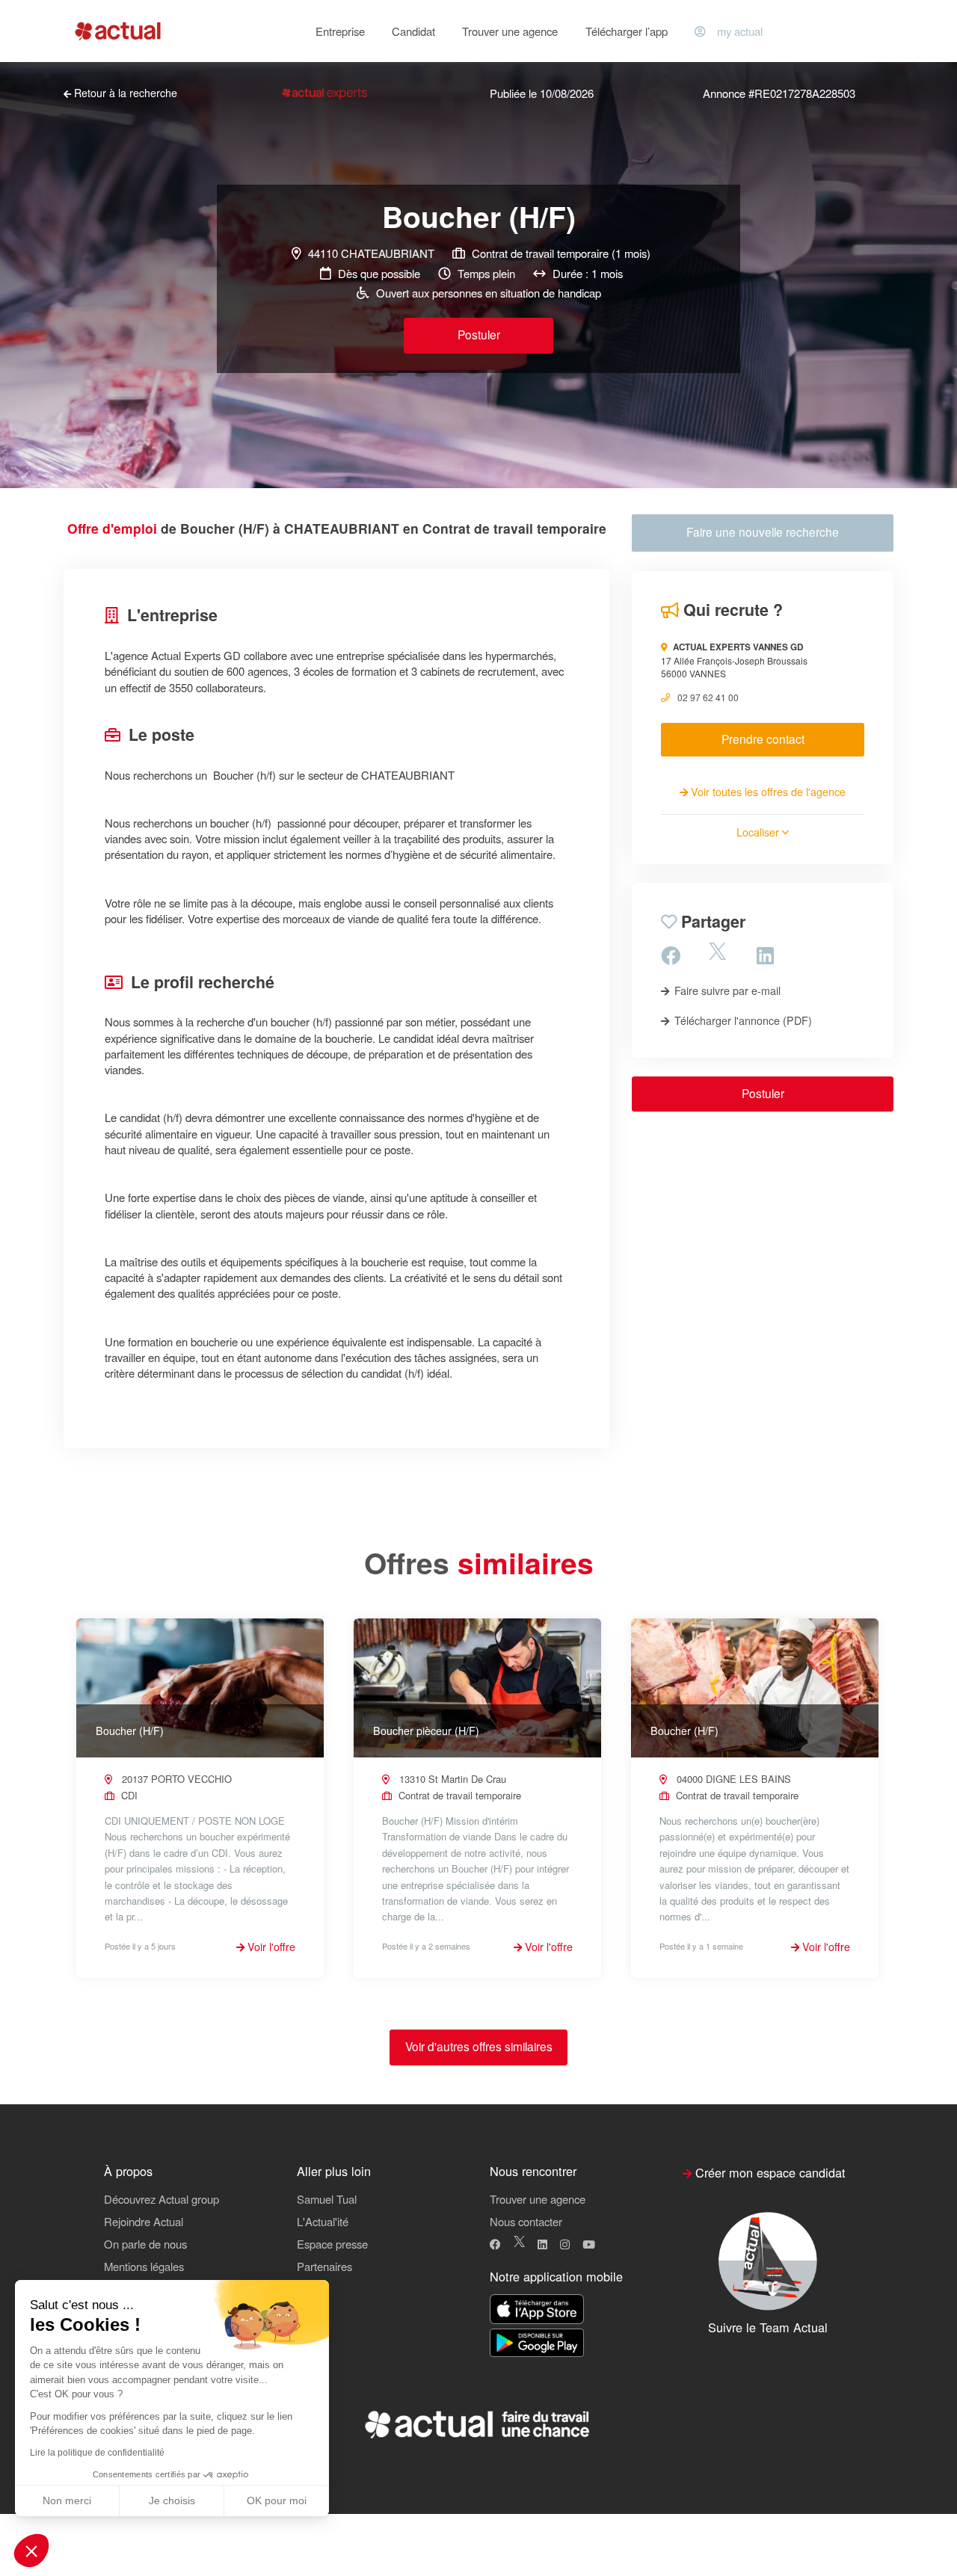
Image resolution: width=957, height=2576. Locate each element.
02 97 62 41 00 (708, 697)
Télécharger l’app (627, 31)
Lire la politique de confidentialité (97, 2453)
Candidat (413, 31)
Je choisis (172, 2500)
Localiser (759, 832)
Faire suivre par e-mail (726, 990)
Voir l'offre (270, 1947)
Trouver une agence (510, 31)
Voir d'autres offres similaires (479, 2046)
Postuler (479, 334)
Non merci (67, 2500)
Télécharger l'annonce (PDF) (742, 1020)
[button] (31, 2551)
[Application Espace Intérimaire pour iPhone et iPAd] (537, 2310)
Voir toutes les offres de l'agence (767, 792)
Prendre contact (763, 739)
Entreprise (340, 31)
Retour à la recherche (124, 93)
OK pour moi (277, 2500)
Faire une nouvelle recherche (763, 531)
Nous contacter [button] (526, 2221)
